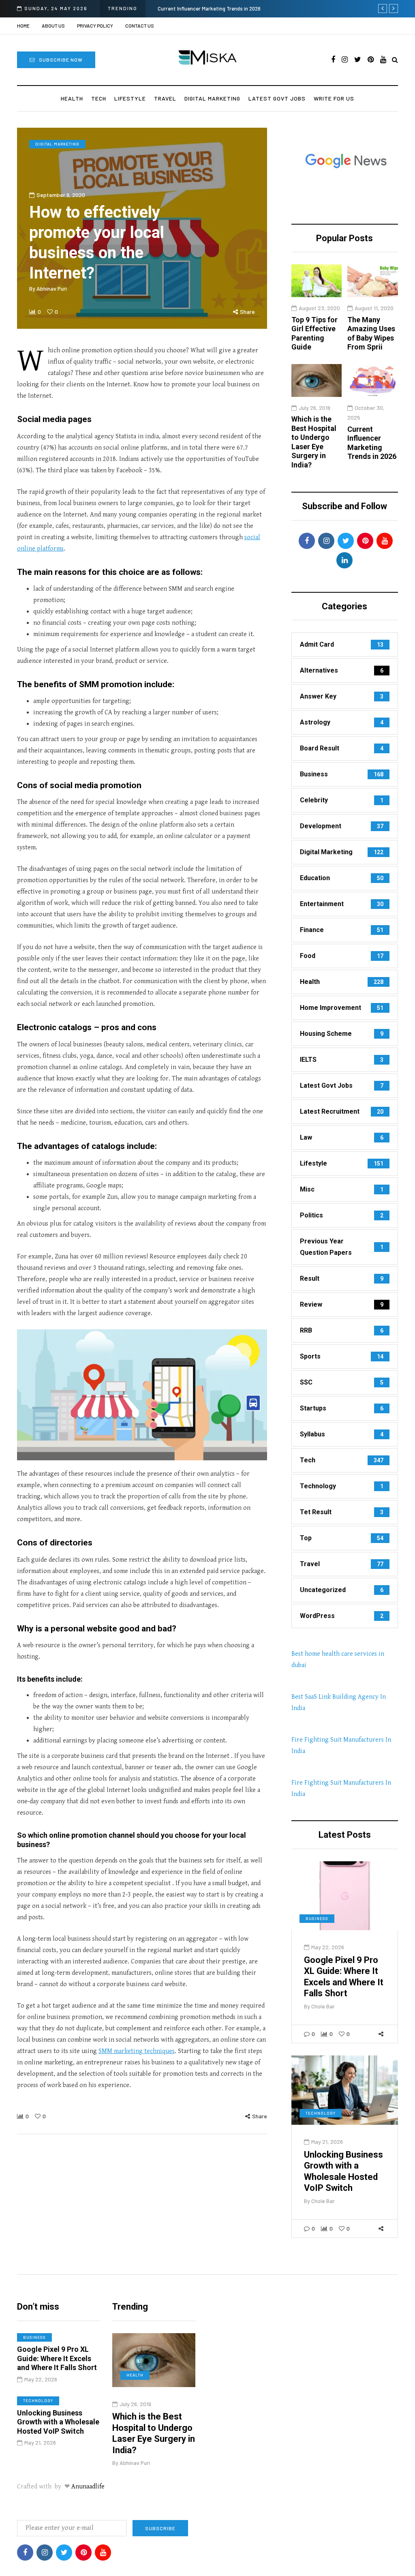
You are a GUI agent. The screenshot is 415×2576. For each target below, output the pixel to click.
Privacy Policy (95, 26)
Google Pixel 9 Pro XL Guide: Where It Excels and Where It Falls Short (344, 1977)
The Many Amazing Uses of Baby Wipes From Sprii (371, 333)
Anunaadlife (88, 2487)
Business (317, 1918)
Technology (321, 2113)
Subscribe (160, 2528)
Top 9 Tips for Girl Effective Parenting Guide (314, 333)
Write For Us (334, 98)
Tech (99, 98)
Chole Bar (323, 2006)
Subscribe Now (61, 60)
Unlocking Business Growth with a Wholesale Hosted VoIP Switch (343, 2171)
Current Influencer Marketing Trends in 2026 (209, 9)
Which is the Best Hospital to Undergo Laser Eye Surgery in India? (314, 442)
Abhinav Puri (52, 288)
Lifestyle (130, 98)
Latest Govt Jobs (277, 98)
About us (53, 26)
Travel (165, 98)
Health (72, 98)
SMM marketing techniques (137, 2051)
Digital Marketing (212, 98)
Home (23, 26)
